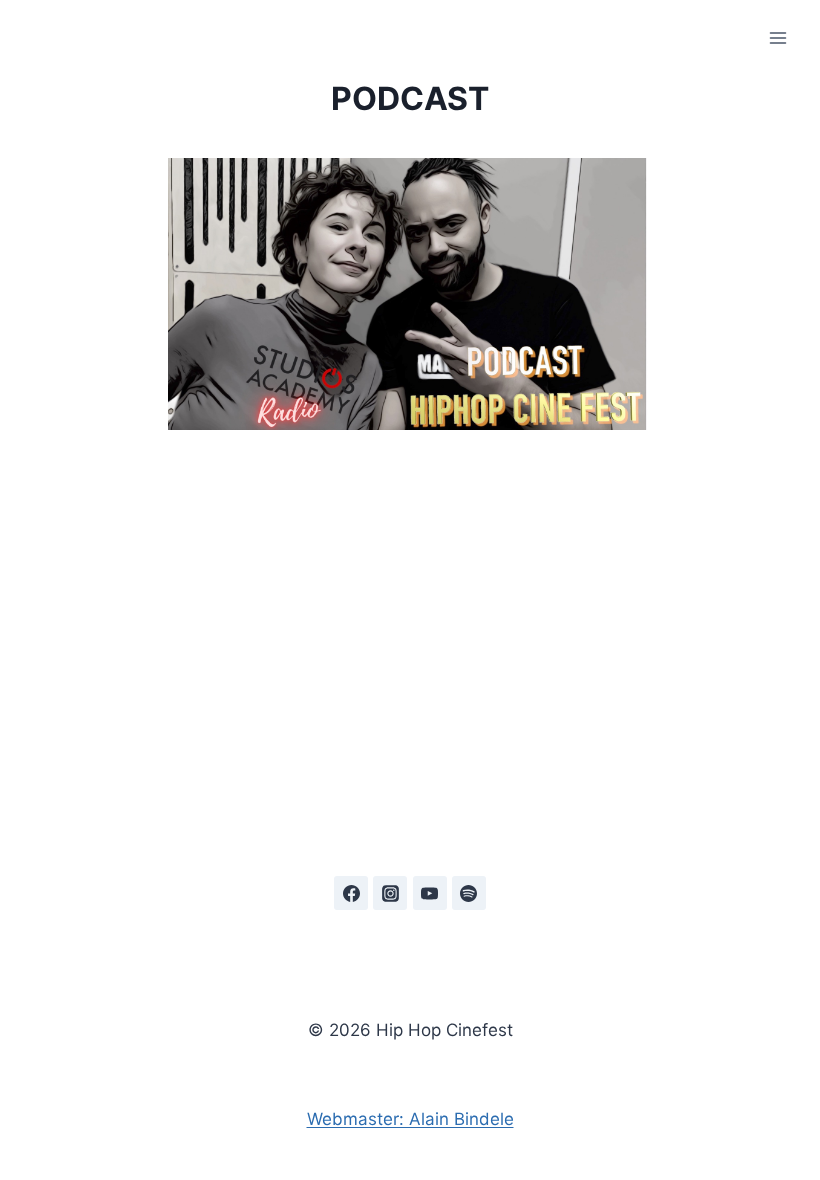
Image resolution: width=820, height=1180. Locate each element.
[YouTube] (430, 893)
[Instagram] (390, 893)
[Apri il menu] (777, 37)
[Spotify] (469, 893)
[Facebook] (351, 893)
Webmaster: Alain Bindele (410, 1119)
